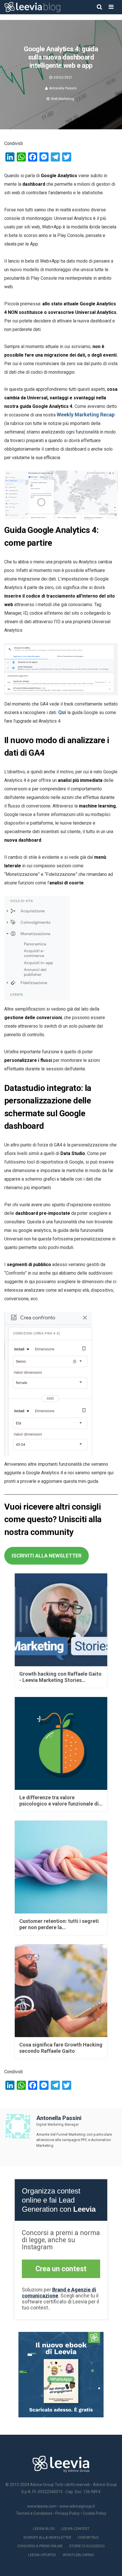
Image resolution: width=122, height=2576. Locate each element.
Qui (62, 712)
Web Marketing (62, 99)
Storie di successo (87, 2546)
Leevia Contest (75, 2529)
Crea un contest (61, 2269)
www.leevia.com (42, 2506)
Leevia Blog (44, 2529)
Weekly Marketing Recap (86, 415)
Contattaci (88, 2537)
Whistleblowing (78, 2555)
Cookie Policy (95, 2513)
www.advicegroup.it (77, 2506)
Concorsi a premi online (40, 2546)
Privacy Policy (68, 2513)
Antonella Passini (63, 88)
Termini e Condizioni (34, 2513)
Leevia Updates (42, 2555)
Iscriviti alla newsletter (47, 2537)
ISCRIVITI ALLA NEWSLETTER (47, 1556)
